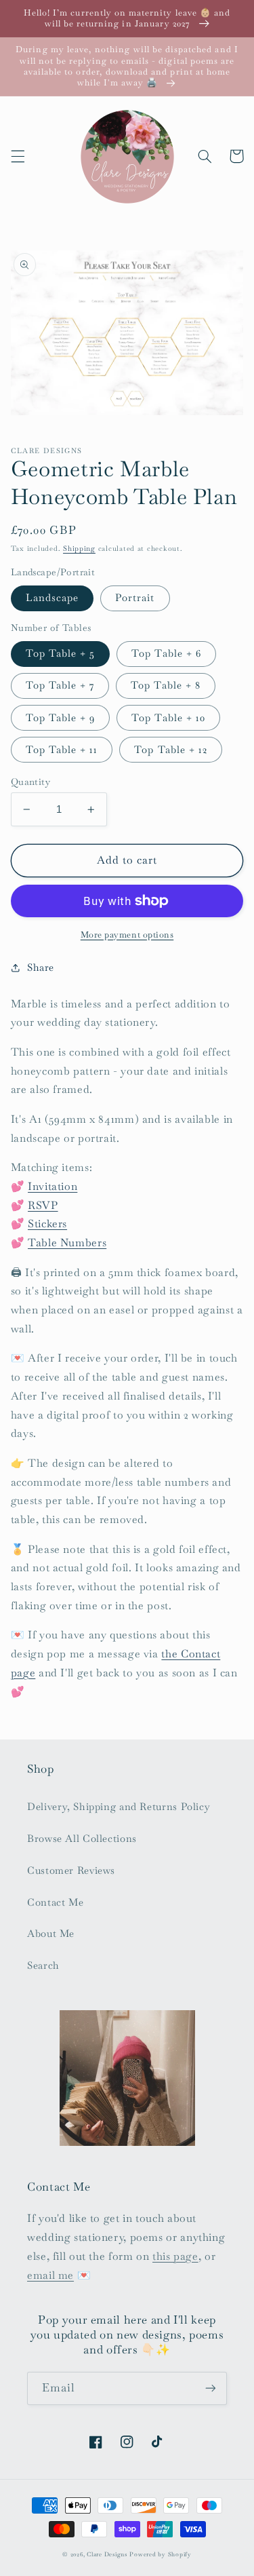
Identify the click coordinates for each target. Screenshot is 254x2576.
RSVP (43, 1205)
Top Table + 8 (166, 685)
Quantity (30, 782)
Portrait (135, 597)
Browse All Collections (82, 1838)
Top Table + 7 (60, 685)
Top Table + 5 (61, 653)
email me (50, 2275)
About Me (51, 1933)
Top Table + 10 (168, 717)
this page (175, 2256)
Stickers (47, 1224)
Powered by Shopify (160, 2554)
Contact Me (55, 1902)
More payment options (127, 935)
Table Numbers (67, 1243)
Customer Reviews (71, 1870)
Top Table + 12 (171, 749)
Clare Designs (107, 2554)
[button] (18, 156)
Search (43, 1965)
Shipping (79, 549)
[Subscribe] (211, 2388)
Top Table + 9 (61, 717)
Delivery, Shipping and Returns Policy (119, 1806)
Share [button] (41, 967)
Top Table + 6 (166, 653)
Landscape (52, 597)
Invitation (52, 1186)
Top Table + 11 (62, 749)
